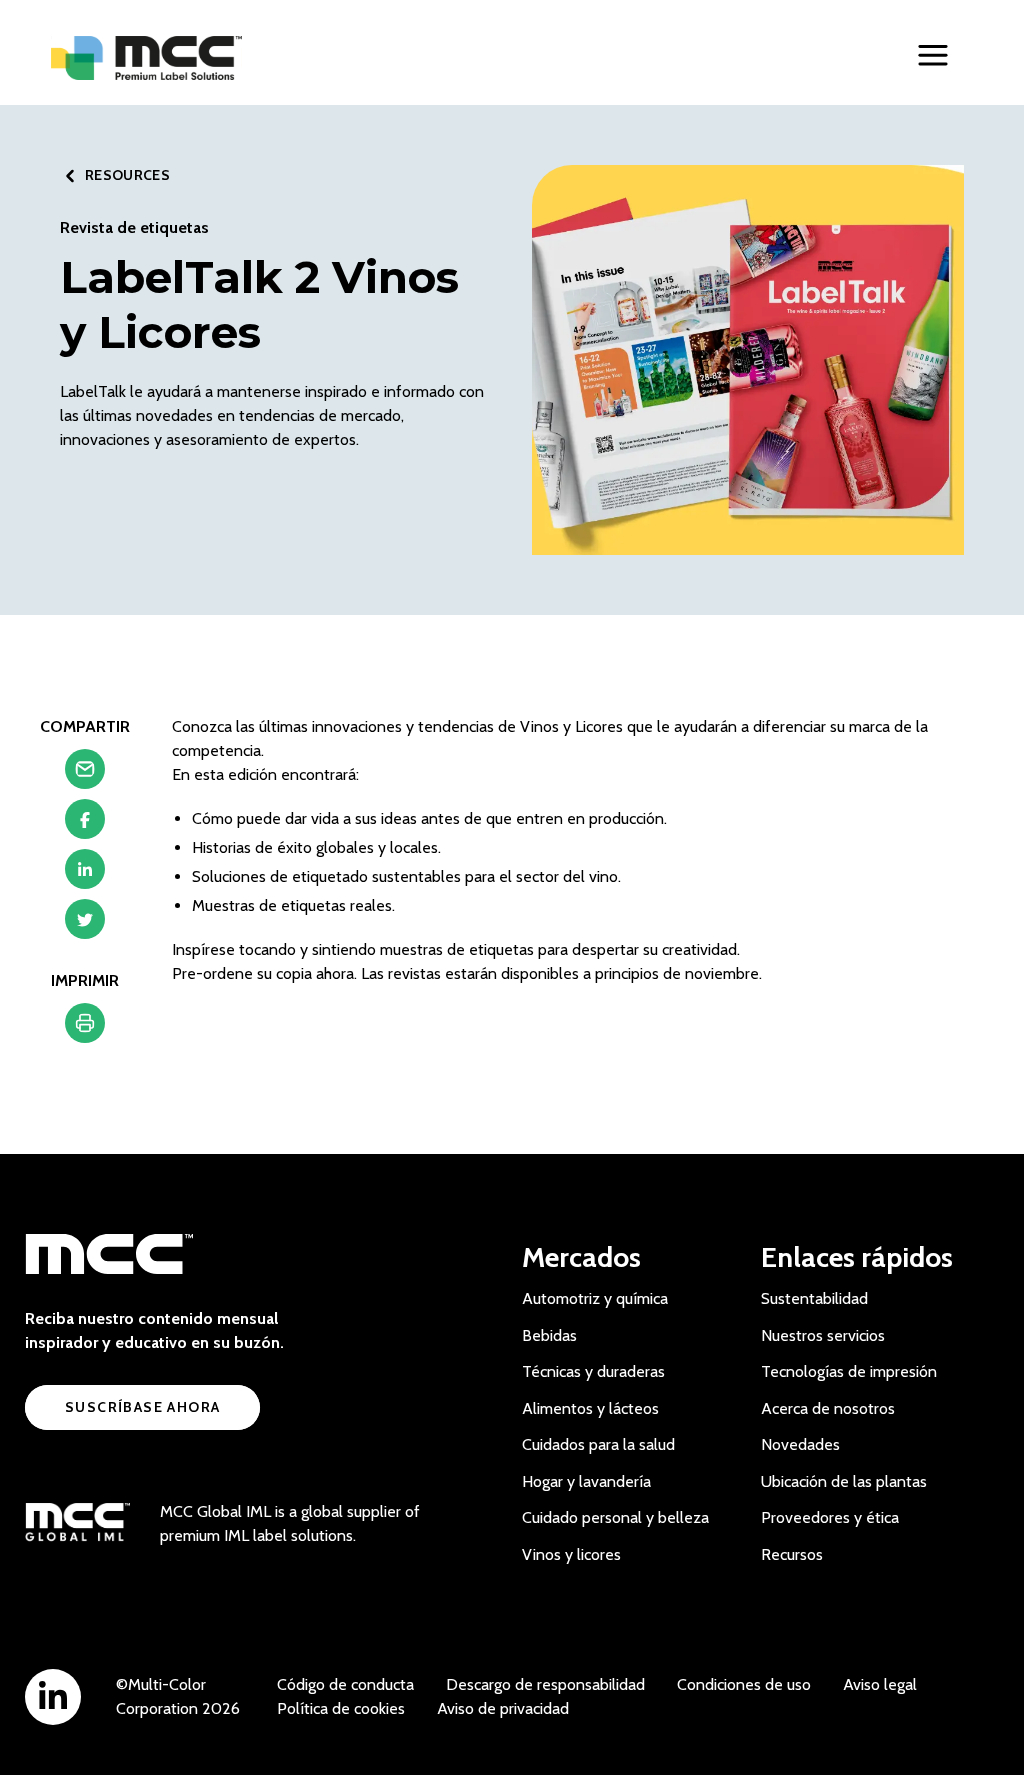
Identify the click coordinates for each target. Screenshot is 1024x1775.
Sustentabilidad (814, 1298)
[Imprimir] (85, 1028)
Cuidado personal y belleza (615, 1517)
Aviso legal (880, 1684)
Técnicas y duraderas (593, 1371)
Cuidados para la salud (598, 1444)
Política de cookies (341, 1708)
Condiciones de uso (744, 1684)
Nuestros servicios (823, 1335)
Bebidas (549, 1335)
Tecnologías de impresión (849, 1371)
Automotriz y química (595, 1298)
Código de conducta (345, 1684)
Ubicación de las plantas (844, 1481)
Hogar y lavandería (586, 1481)
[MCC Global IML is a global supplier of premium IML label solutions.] (77, 1524)
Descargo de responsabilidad (545, 1684)
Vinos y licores (571, 1554)
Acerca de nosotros (828, 1408)
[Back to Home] (146, 58)
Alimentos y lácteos (590, 1408)
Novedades (800, 1444)
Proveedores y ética (830, 1517)
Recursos (792, 1554)
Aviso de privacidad (503, 1708)
